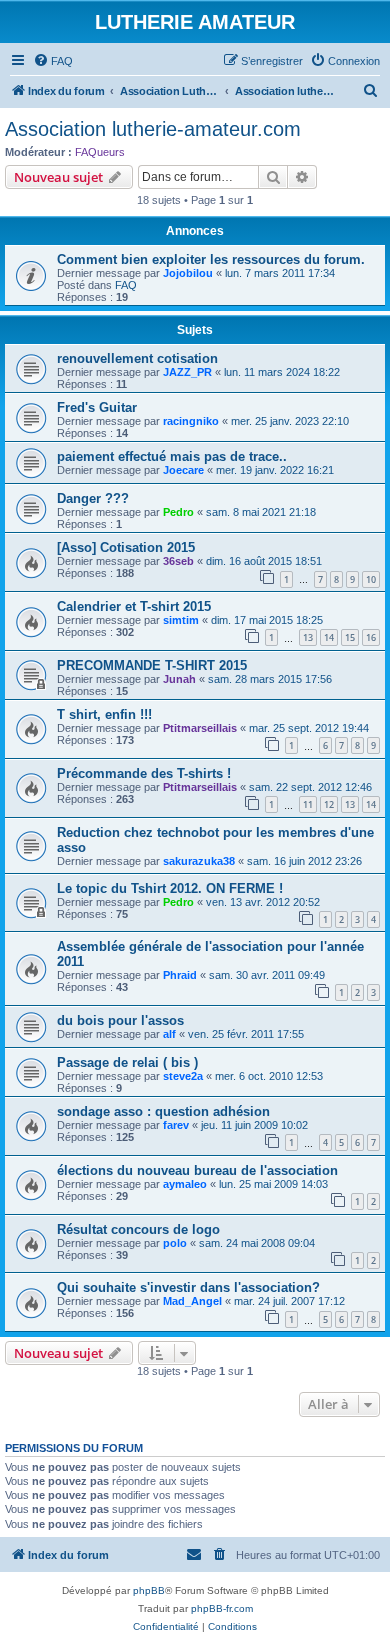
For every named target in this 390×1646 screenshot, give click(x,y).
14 (329, 637)
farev (176, 1125)
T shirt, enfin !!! (104, 714)
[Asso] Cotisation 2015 (126, 547)
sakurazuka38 (199, 861)
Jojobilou (188, 273)
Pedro (178, 512)
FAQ (126, 285)
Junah (179, 679)
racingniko (191, 421)
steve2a (183, 1076)
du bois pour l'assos (120, 1020)
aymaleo (185, 1184)
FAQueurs (100, 152)
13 (308, 637)
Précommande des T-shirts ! (144, 773)
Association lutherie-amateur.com (153, 129)
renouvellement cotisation (137, 358)
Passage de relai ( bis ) (127, 1062)
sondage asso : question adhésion (163, 1111)
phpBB (149, 1590)
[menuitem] (53, 61)
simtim (181, 620)
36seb (178, 561)
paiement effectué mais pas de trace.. (172, 456)
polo (175, 1243)
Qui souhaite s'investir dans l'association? (188, 1287)
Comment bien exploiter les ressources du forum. (211, 259)
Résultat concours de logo (138, 1229)
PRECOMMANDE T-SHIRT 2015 (152, 665)
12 (329, 804)
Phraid (180, 975)
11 (308, 804)
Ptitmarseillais (200, 728)
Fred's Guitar (97, 407)
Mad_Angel (192, 1301)
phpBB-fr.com (222, 1608)
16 (371, 637)
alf (169, 1034)
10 (371, 579)
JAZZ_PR (187, 372)
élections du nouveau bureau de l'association (197, 1170)
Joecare (183, 470)
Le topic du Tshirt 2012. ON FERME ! (170, 888)
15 (350, 637)
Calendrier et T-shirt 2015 (134, 606)
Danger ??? (93, 498)
